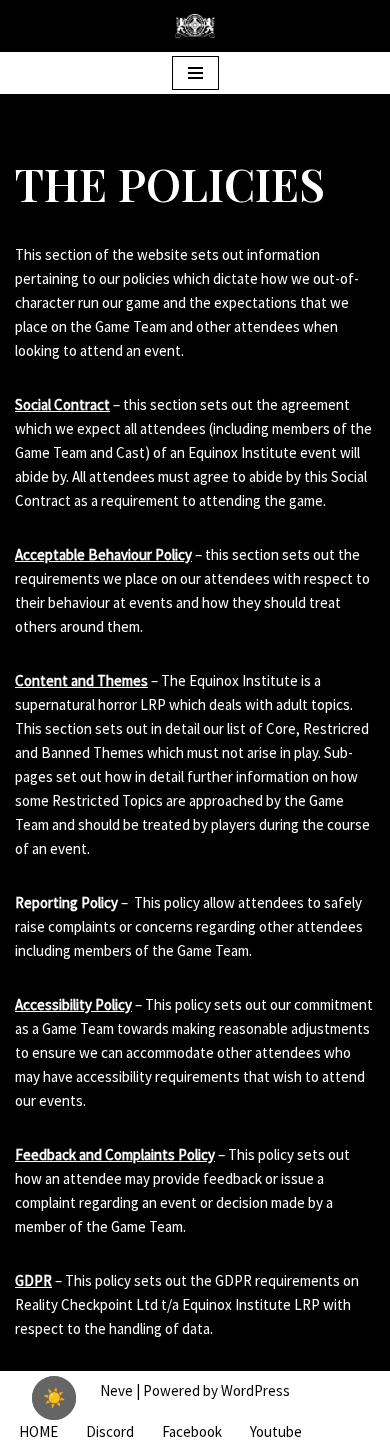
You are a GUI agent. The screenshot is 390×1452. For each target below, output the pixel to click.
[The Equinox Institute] (195, 26)
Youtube (276, 1431)
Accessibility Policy (73, 1004)
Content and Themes (81, 680)
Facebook (192, 1431)
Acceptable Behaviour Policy (103, 554)
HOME (38, 1431)
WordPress (255, 1390)
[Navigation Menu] (195, 73)
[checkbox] (54, 1398)
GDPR (33, 1280)
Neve (116, 1390)
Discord (110, 1431)
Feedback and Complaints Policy (115, 1154)
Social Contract (62, 404)
